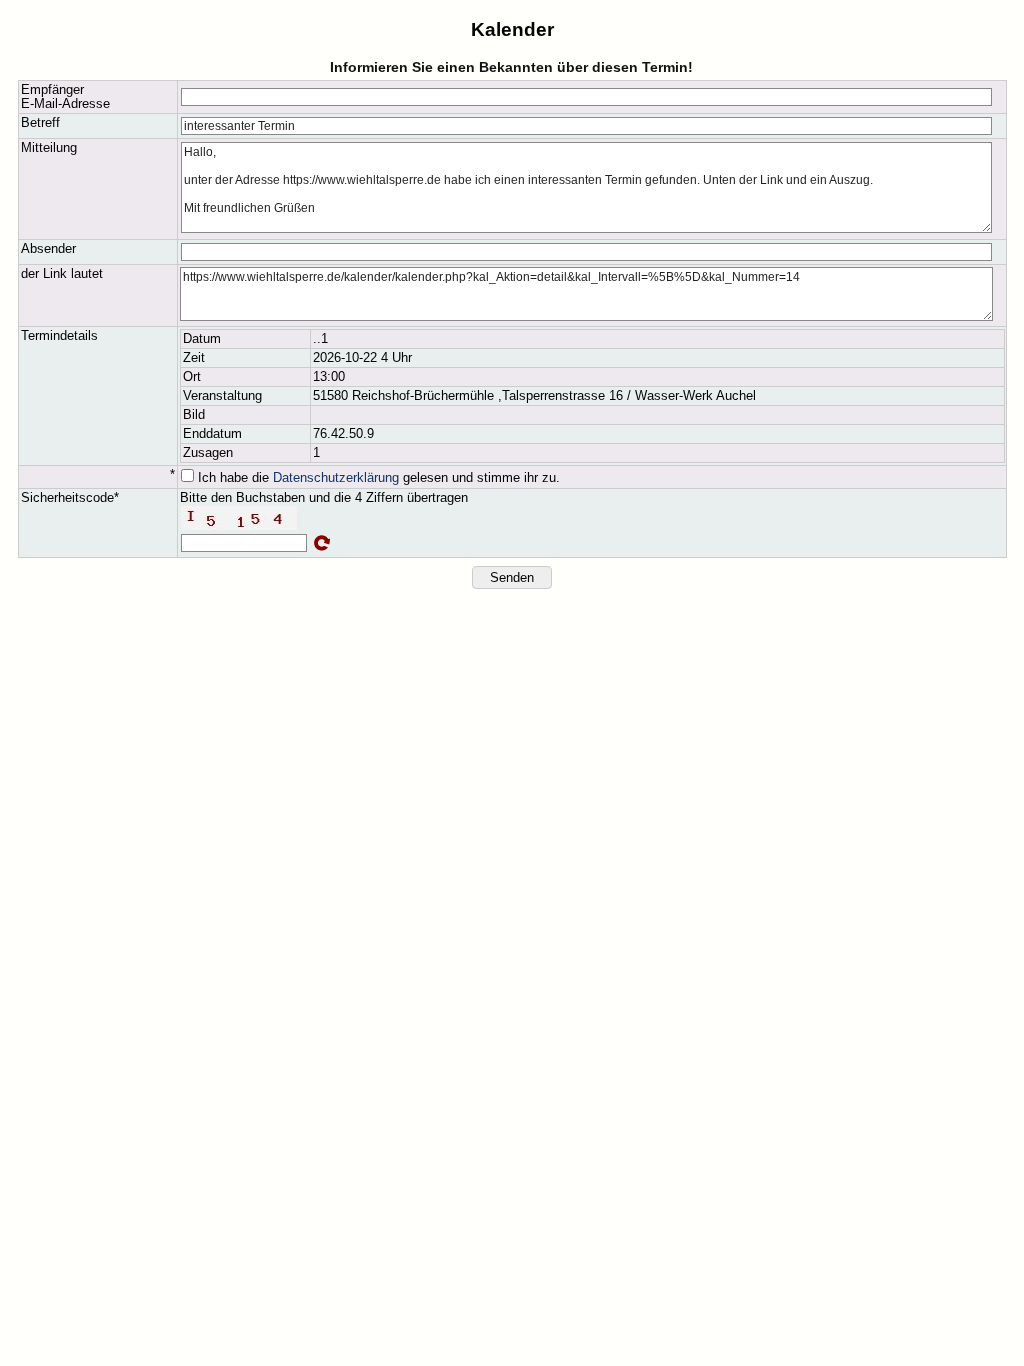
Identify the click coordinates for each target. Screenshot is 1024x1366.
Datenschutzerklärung (336, 478)
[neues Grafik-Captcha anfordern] (322, 543)
